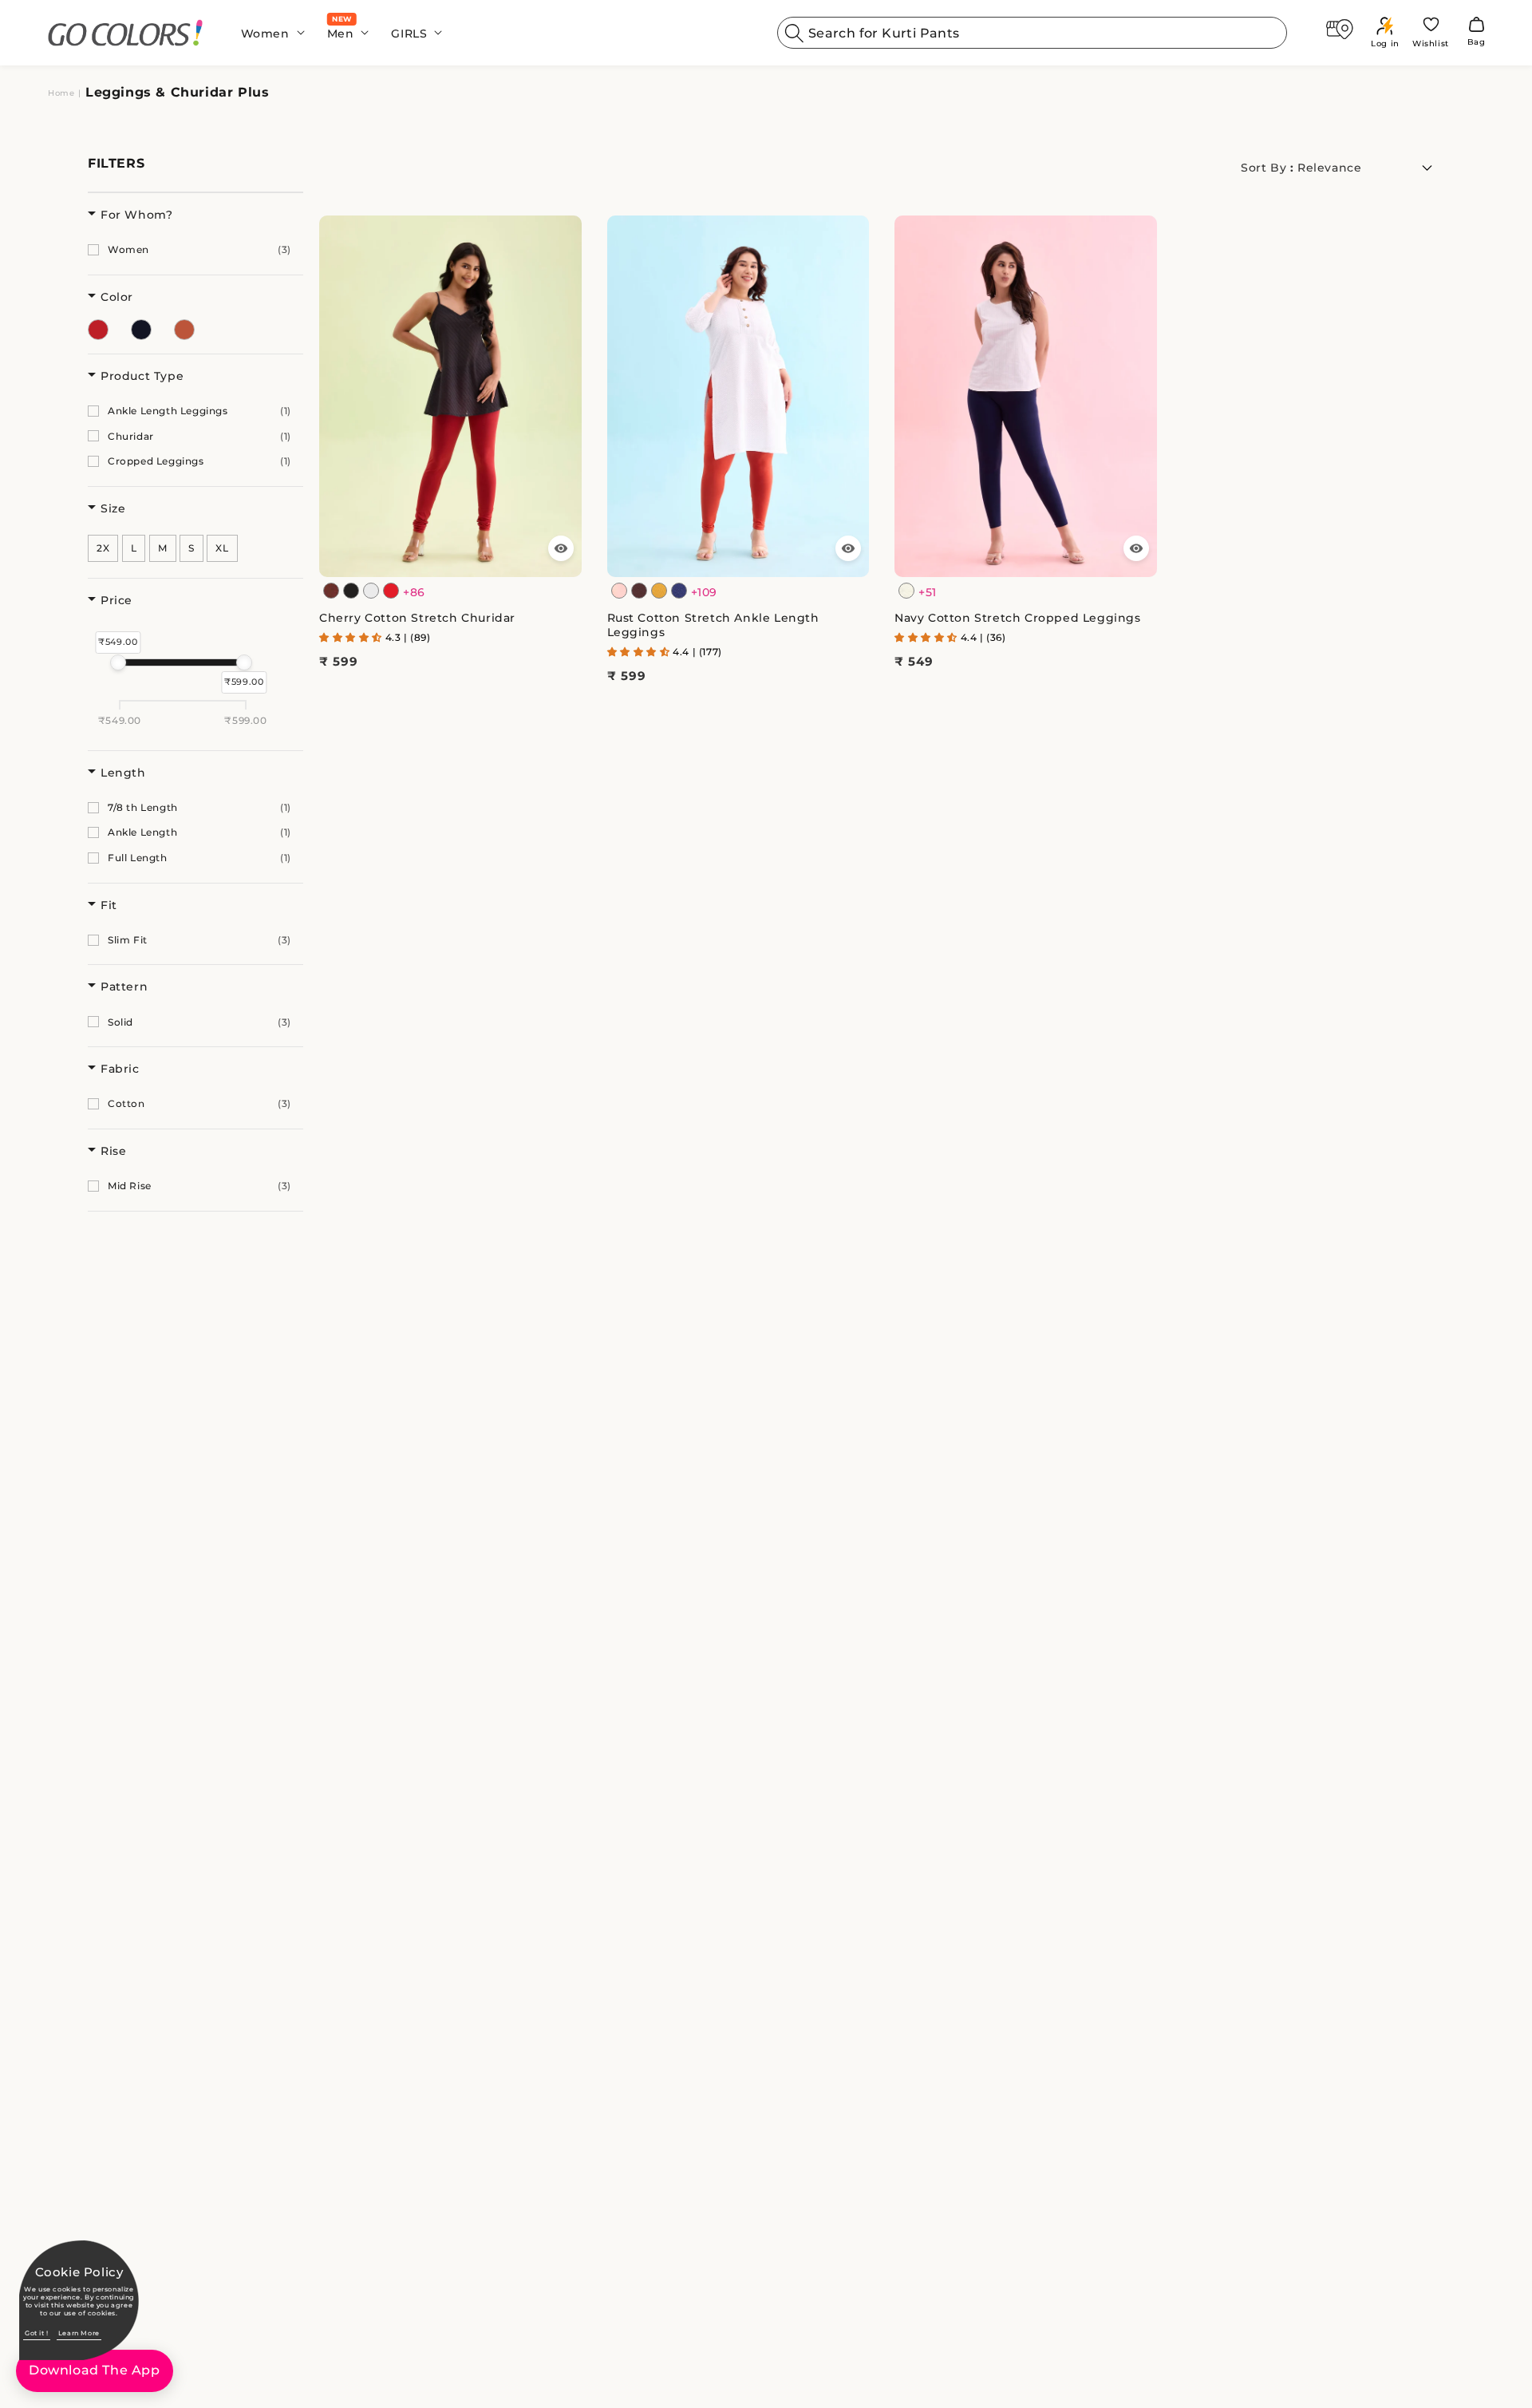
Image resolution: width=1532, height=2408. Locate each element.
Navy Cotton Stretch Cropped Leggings (1018, 618)
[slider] (118, 662)
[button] (268, 33)
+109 (704, 592)
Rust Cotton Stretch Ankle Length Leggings (713, 625)
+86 (414, 592)
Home (61, 93)
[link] (126, 33)
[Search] (795, 33)
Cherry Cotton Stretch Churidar (417, 618)
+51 (928, 592)
